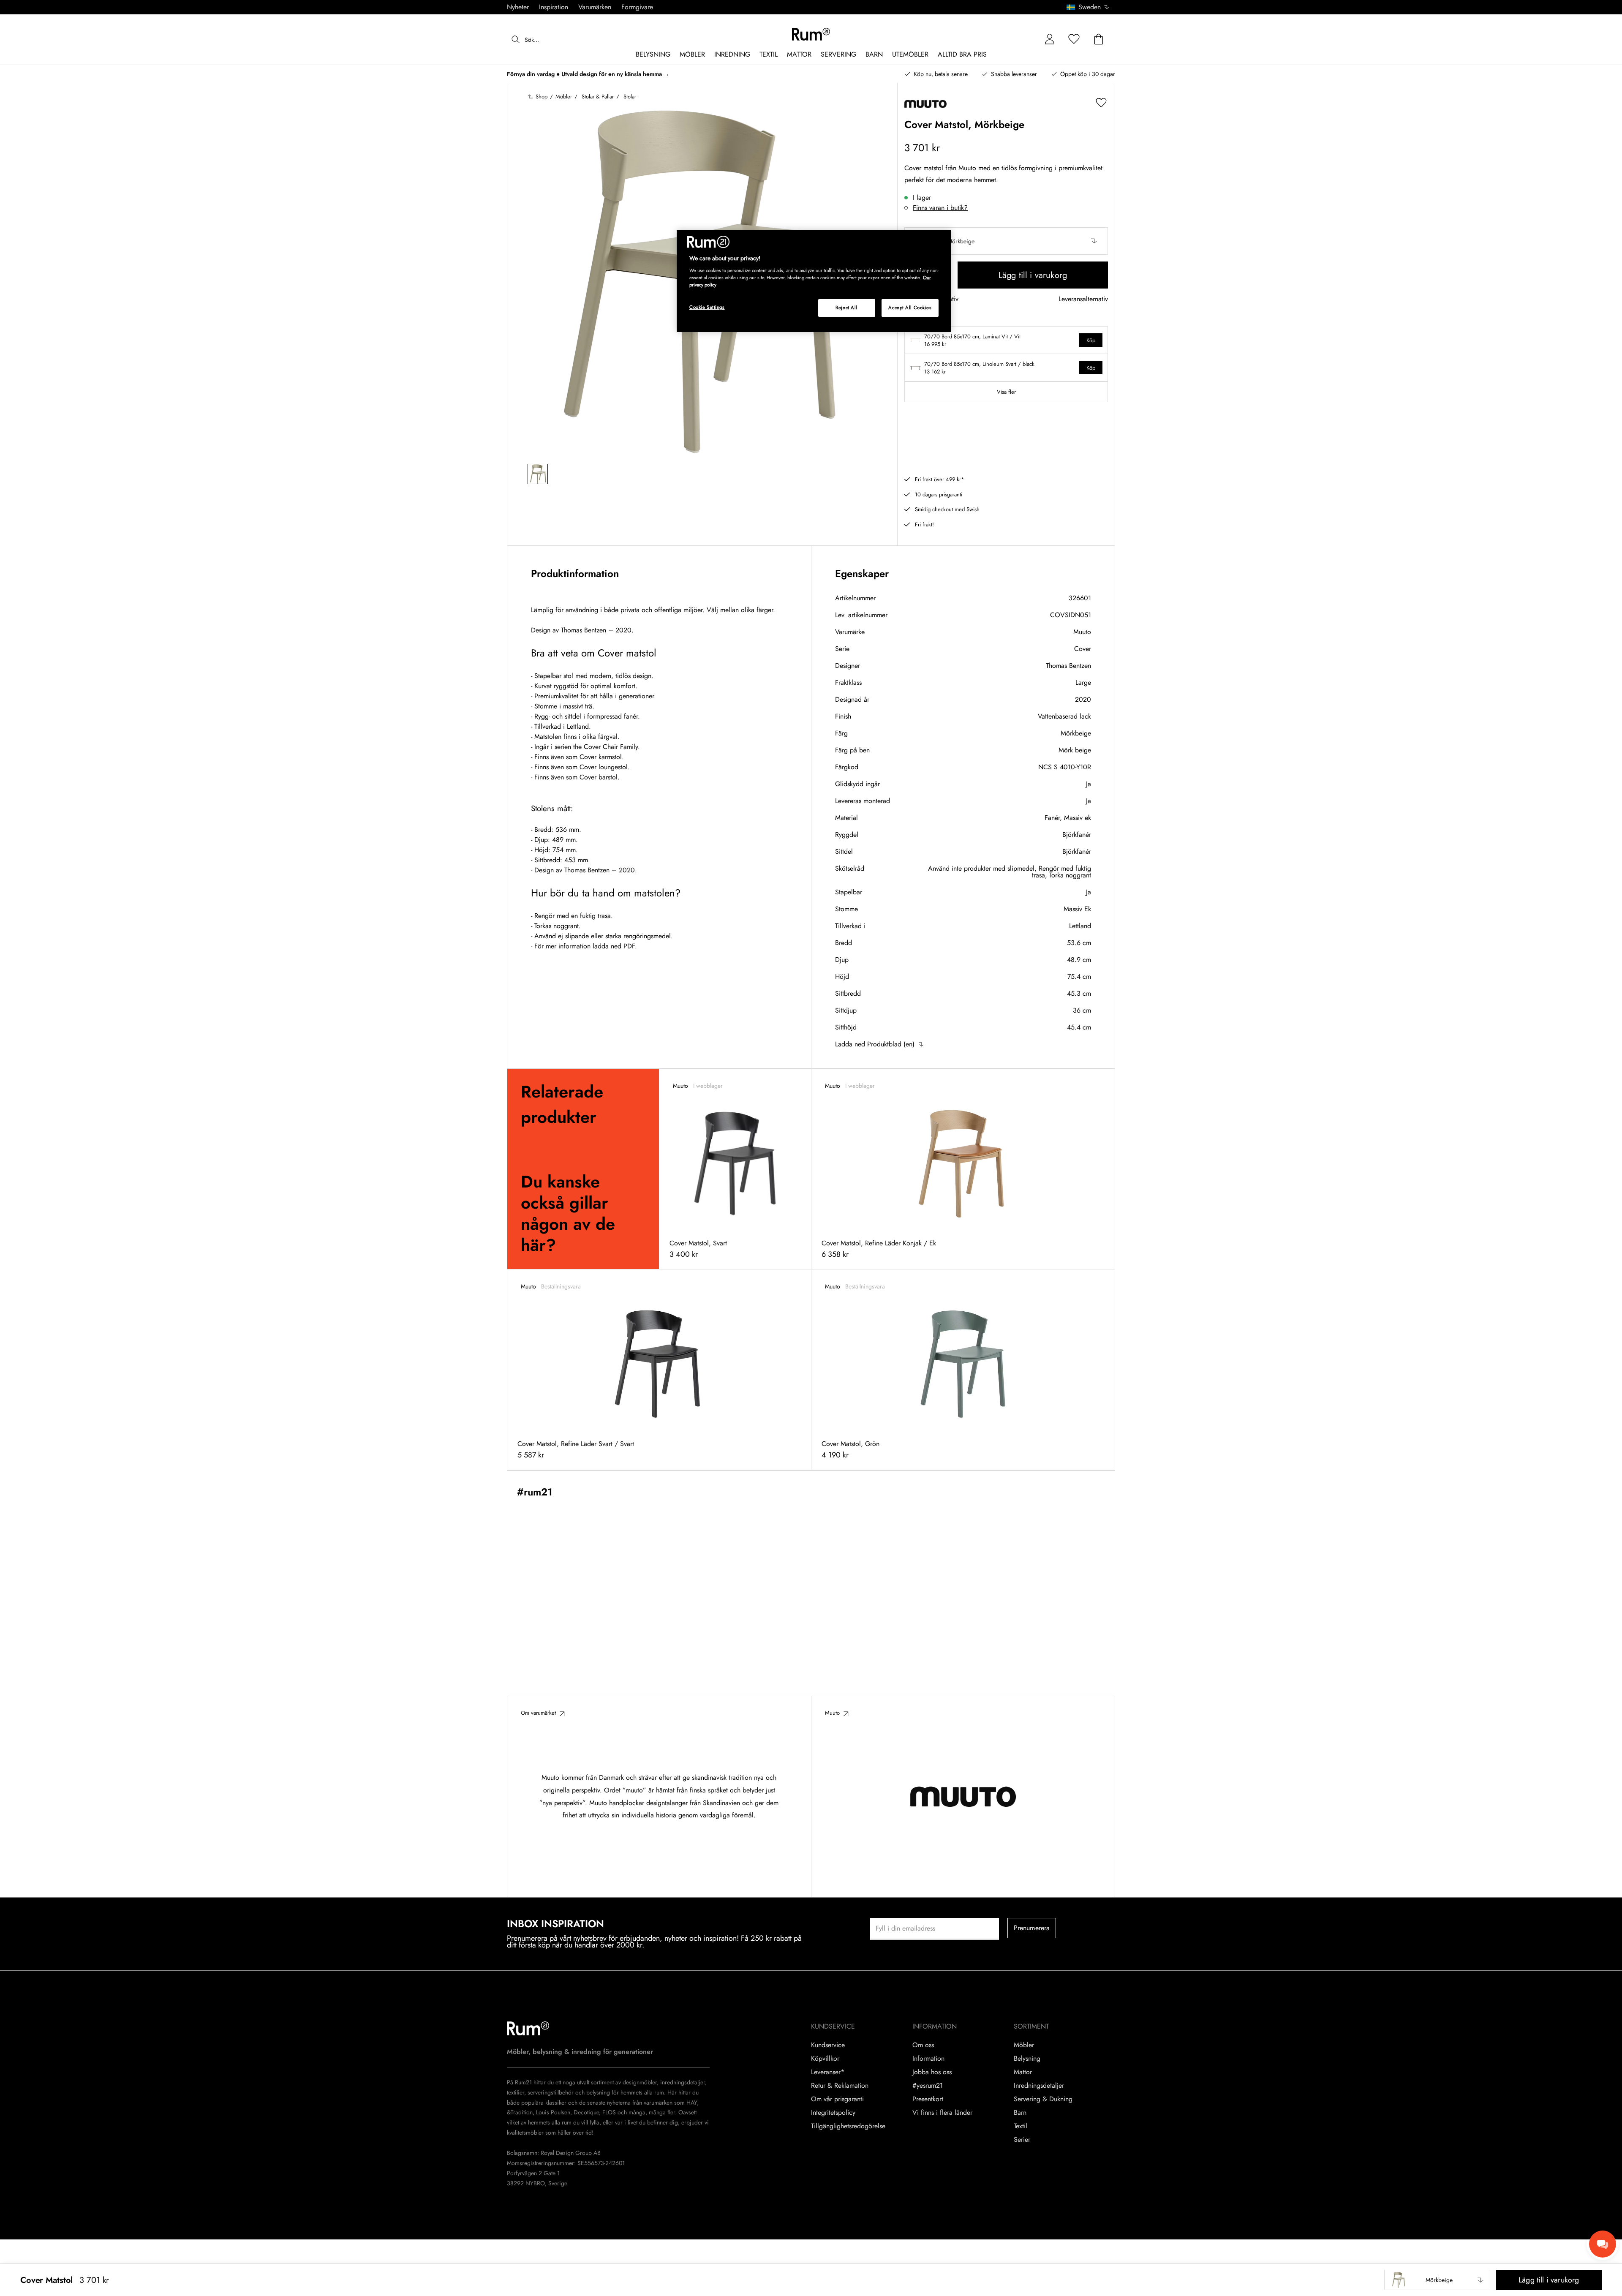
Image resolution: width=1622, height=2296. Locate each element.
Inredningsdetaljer (1039, 2086)
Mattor (1023, 2072)
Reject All (846, 308)
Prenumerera (1032, 1928)
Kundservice (828, 2045)
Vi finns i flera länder (942, 2113)
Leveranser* (828, 2072)
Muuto (1082, 632)
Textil (1021, 2126)
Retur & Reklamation (840, 2086)
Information (928, 2059)
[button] (1091, 7)
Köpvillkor (825, 2059)
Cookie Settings (707, 307)
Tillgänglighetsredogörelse (848, 2126)
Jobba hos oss (932, 2072)
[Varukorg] (1099, 39)
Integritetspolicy (833, 2113)
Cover (1083, 649)
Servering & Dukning (1043, 2099)
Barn (1020, 2113)
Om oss (923, 2045)
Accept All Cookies (910, 308)
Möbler (1024, 2045)
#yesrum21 (928, 2086)
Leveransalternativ (1083, 299)
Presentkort (928, 2099)
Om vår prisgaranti (837, 2099)
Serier (1022, 2140)
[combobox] (1088, 7)
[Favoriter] (1074, 39)
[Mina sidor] (1050, 39)
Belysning (1027, 2059)
